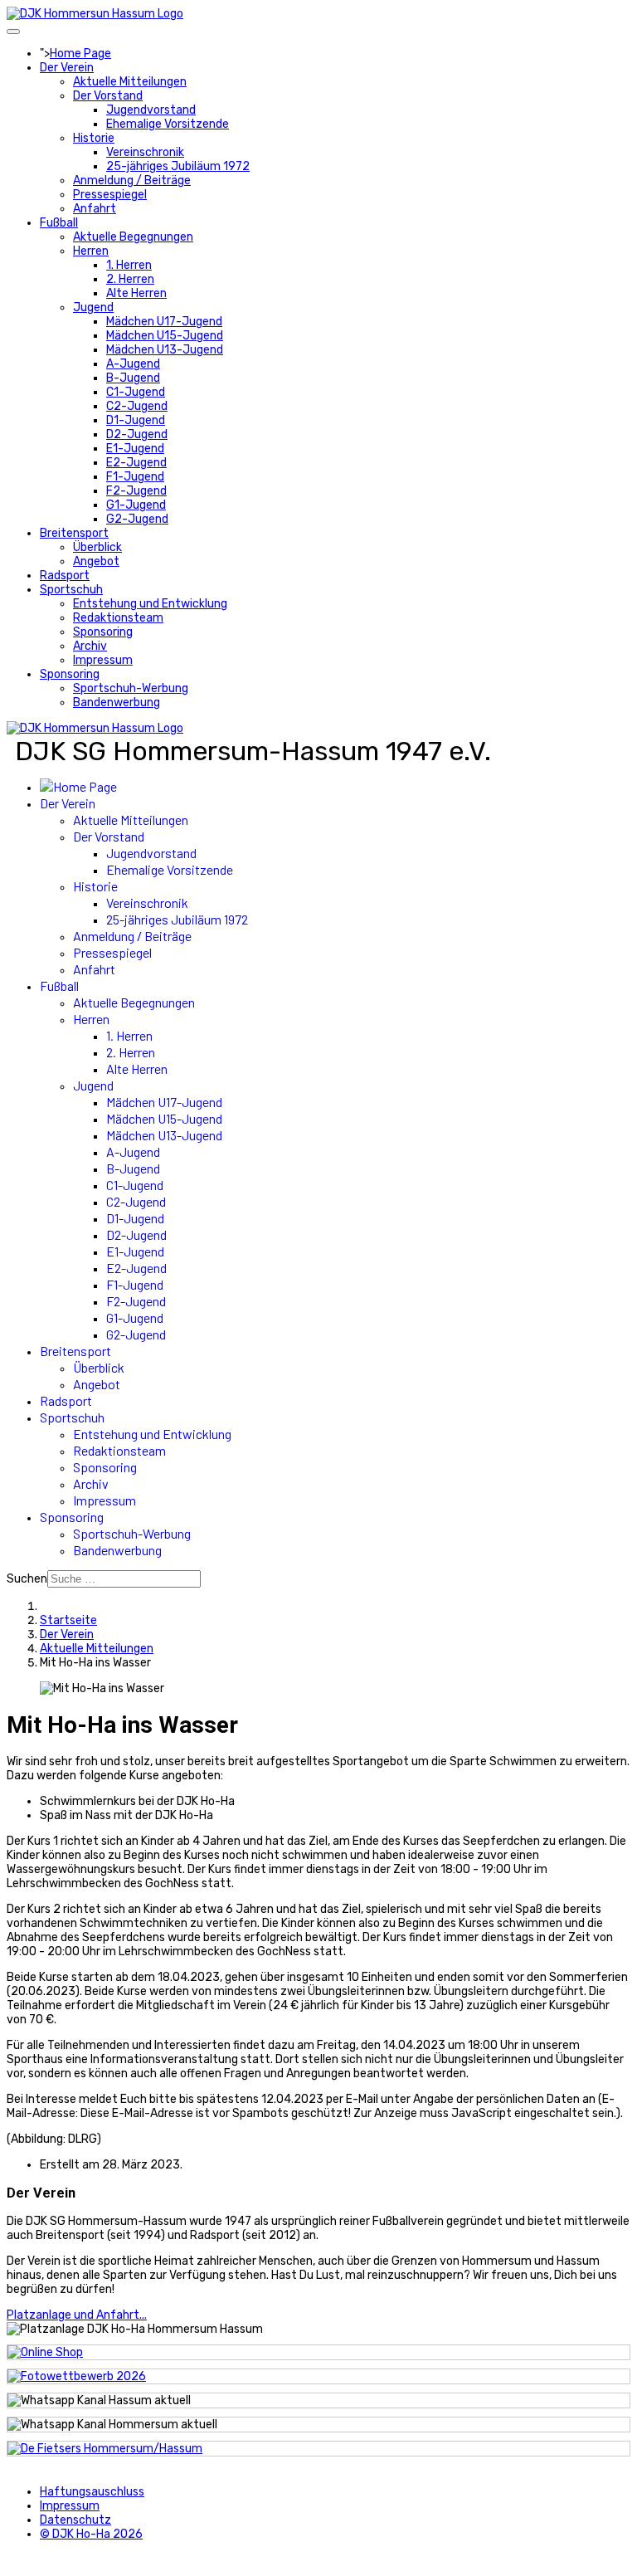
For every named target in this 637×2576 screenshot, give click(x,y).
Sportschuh (71, 590)
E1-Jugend (135, 449)
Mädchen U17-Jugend (164, 322)
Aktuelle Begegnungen (133, 237)
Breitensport (74, 533)
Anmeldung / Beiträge (132, 181)
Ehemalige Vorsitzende (168, 124)
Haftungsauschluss (92, 2492)
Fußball (59, 223)
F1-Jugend (135, 477)
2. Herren (130, 279)
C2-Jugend (137, 406)
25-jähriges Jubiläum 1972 (178, 166)
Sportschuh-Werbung (131, 688)
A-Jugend (133, 364)
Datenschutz (75, 2520)
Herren (91, 251)
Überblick (97, 547)
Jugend (93, 307)
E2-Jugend (136, 463)
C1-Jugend (136, 392)
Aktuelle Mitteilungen (130, 82)
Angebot (96, 561)
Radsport (65, 576)
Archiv (90, 646)
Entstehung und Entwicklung (150, 604)
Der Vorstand (108, 96)
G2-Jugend (137, 519)
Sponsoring (103, 632)
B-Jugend (133, 378)
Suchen (27, 1579)
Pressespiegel (110, 195)
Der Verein (67, 68)
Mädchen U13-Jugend (165, 350)
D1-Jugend (136, 420)
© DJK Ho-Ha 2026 (91, 2534)
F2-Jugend (136, 491)
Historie (94, 138)
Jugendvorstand (151, 110)
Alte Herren (136, 293)
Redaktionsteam (118, 618)
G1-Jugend (136, 505)
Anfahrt (95, 209)
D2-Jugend (137, 434)
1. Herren (129, 265)
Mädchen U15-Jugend (165, 336)
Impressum (103, 660)
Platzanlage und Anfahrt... (77, 2315)
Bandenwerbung (117, 703)
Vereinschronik (145, 152)
